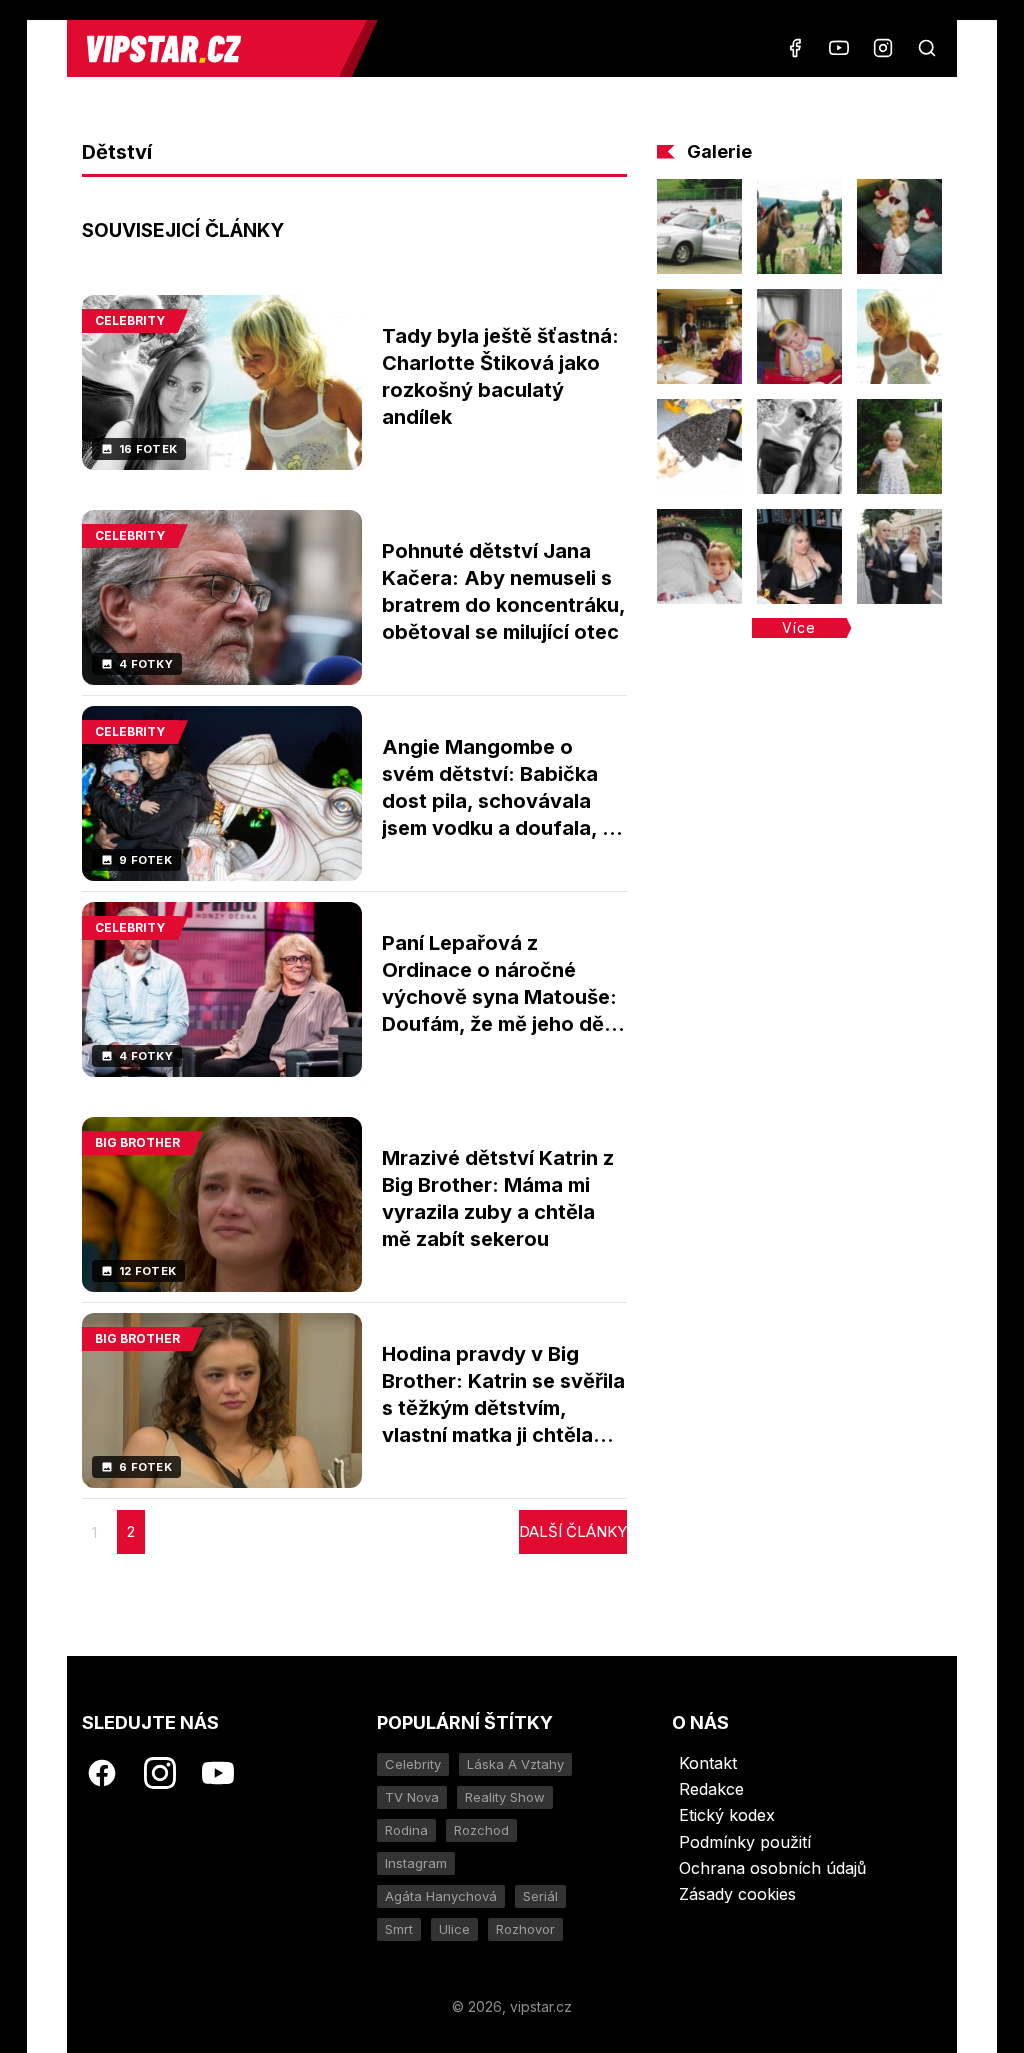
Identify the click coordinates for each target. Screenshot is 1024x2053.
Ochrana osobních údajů (772, 1868)
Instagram (416, 1863)
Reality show (505, 1797)
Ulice (454, 1929)
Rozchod (481, 1830)
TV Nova (412, 1797)
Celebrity (413, 1764)
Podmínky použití (745, 1842)
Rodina (406, 1830)
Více (799, 627)
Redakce (711, 1789)
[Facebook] (795, 48)
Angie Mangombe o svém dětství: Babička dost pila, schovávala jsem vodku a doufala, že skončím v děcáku (503, 801)
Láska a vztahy (515, 1764)
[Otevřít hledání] (927, 48)
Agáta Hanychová (441, 1896)
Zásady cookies (737, 1894)
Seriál (540, 1896)
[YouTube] (839, 48)
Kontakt (708, 1763)
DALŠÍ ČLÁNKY (573, 1531)
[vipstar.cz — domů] (211, 48)
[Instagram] (883, 48)
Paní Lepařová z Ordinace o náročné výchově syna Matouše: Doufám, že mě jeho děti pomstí (499, 997)
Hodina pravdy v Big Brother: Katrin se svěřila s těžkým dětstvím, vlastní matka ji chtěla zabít (503, 1408)
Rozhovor (525, 1929)
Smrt (399, 1929)
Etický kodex (727, 1815)
